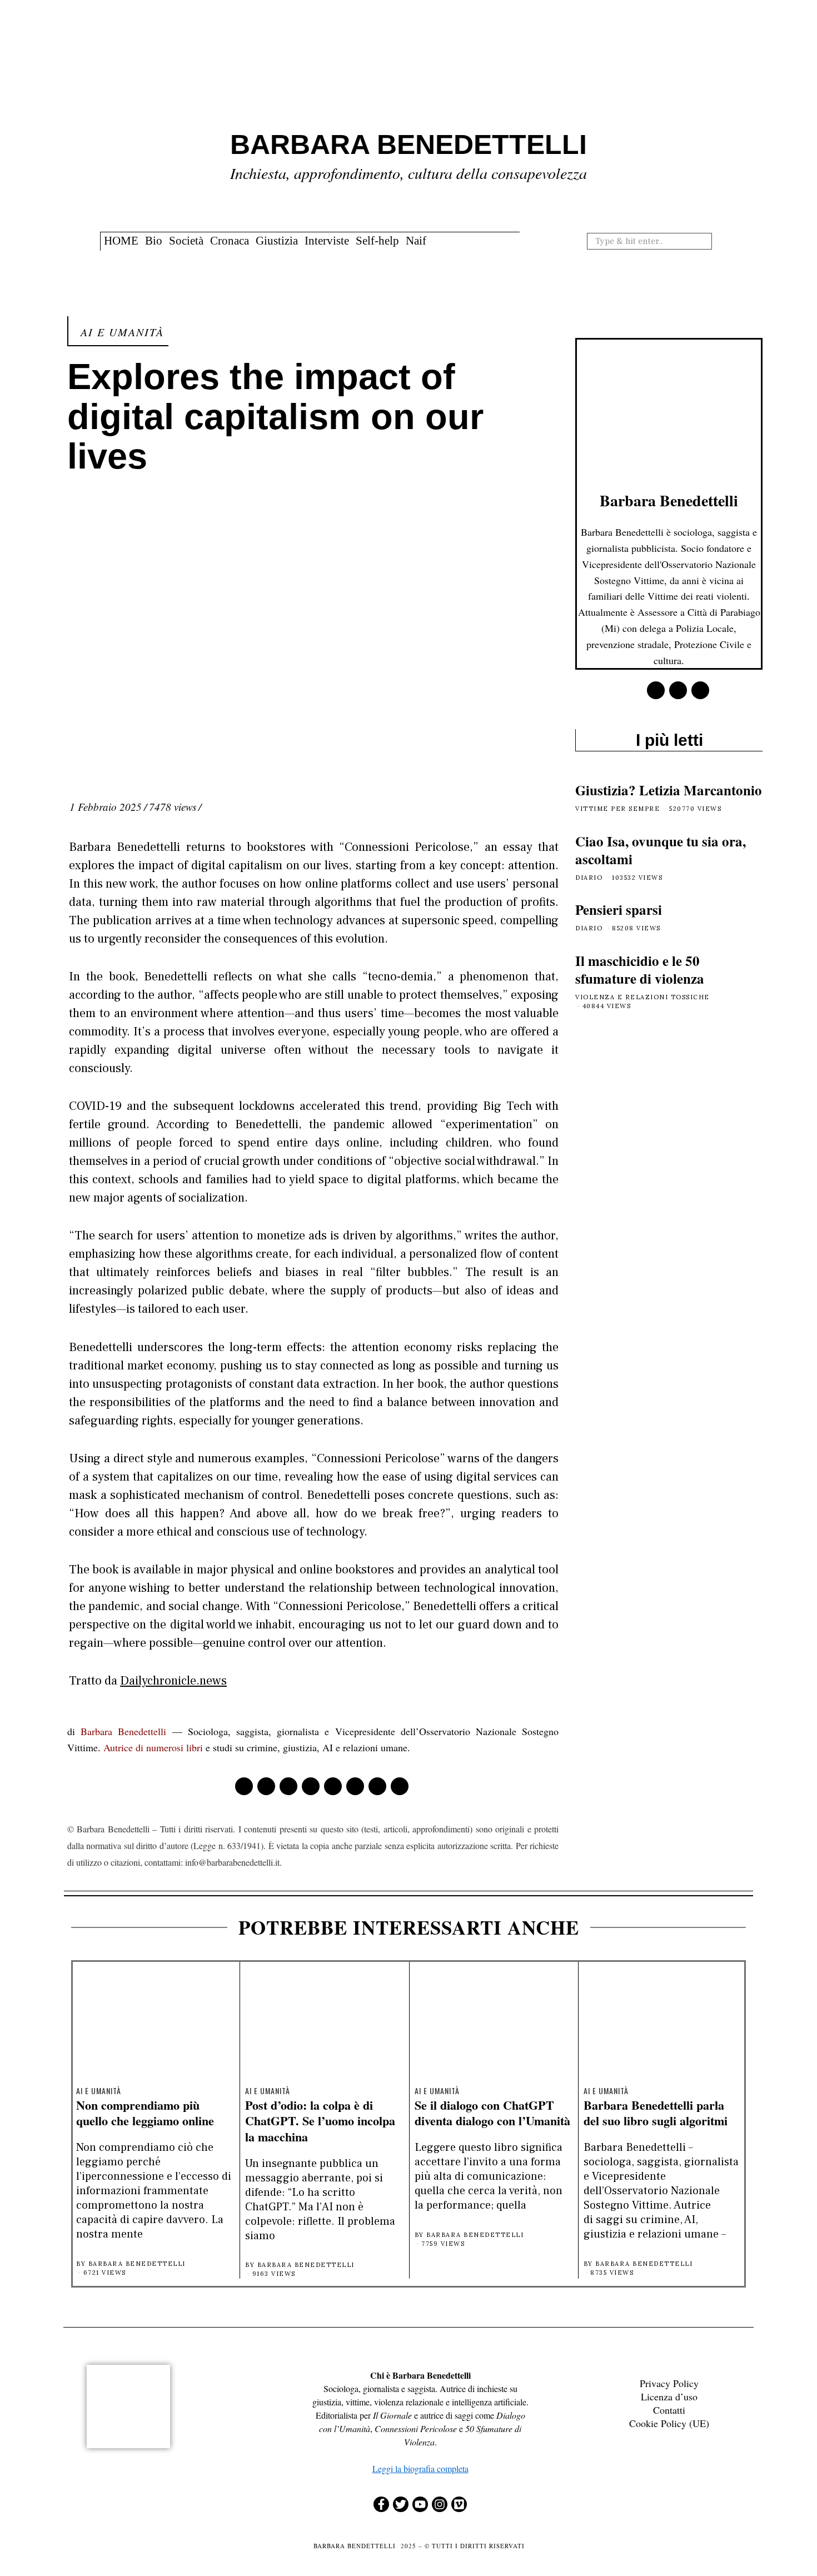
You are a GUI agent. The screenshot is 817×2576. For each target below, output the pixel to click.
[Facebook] (244, 1786)
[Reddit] (377, 1786)
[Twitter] (288, 1786)
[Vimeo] (459, 2504)
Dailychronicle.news (173, 1681)
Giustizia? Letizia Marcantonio (669, 790)
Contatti (669, 2410)
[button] (708, 241)
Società (186, 241)
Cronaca (230, 241)
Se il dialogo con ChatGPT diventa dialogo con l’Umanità (492, 2113)
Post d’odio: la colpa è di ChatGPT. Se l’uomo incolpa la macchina (320, 2121)
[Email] (400, 1786)
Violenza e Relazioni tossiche (642, 997)
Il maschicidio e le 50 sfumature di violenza (640, 970)
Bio (154, 241)
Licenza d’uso (669, 2396)
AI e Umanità (122, 332)
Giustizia (277, 241)
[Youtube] (420, 2504)
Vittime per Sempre (617, 809)
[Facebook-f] (381, 2504)
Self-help (377, 241)
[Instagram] (440, 2504)
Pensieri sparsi (619, 910)
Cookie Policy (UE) (669, 2423)
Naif (416, 241)
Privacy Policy (669, 2383)
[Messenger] (266, 1786)
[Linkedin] (333, 1786)
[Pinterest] (311, 1786)
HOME (121, 241)
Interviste (327, 241)
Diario (589, 878)
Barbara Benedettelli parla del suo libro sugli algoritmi (656, 2113)
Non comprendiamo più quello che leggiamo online (145, 2113)
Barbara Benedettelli (123, 1731)
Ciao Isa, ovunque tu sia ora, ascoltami (661, 850)
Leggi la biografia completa (420, 2468)
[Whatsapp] (355, 1786)
